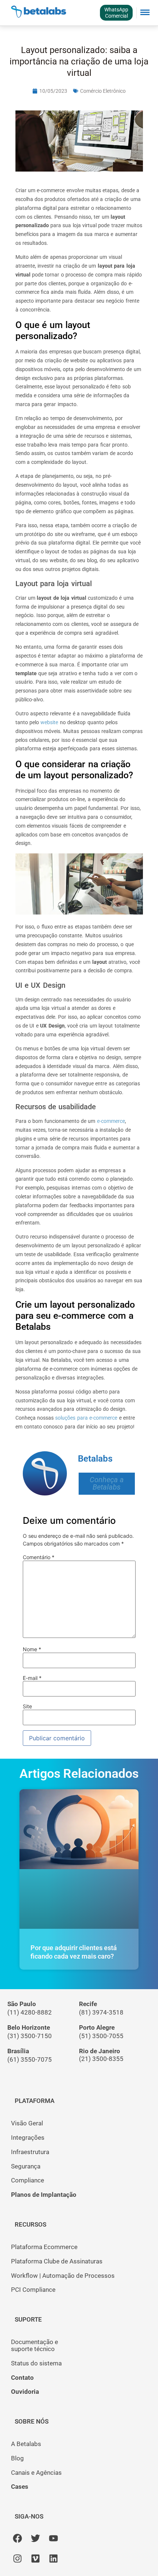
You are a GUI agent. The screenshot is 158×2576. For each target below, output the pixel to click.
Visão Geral (27, 2123)
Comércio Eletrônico (103, 91)
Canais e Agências (36, 2473)
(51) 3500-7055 (101, 2036)
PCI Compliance (33, 2290)
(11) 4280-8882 (30, 2012)
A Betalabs (26, 2444)
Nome (32, 1649)
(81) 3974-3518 (101, 2012)
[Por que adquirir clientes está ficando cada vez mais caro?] (79, 1859)
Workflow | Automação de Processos (63, 2276)
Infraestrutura (30, 2152)
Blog (17, 2458)
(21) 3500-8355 (101, 2059)
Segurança (26, 2166)
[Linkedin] (53, 2559)
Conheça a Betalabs (107, 1483)
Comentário (39, 1557)
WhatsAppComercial (116, 13)
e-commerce (111, 1121)
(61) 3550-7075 (30, 2059)
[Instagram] (17, 2559)
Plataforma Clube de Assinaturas (57, 2261)
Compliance (28, 2180)
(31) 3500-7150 (30, 2036)
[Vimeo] (35, 2559)
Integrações (28, 2138)
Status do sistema (36, 2363)
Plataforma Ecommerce (44, 2247)
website (49, 722)
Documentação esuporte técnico (35, 2345)
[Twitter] (35, 2538)
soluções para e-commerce (86, 1418)
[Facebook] (17, 2538)
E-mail (32, 1678)
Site (27, 1706)
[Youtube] (53, 2538)
